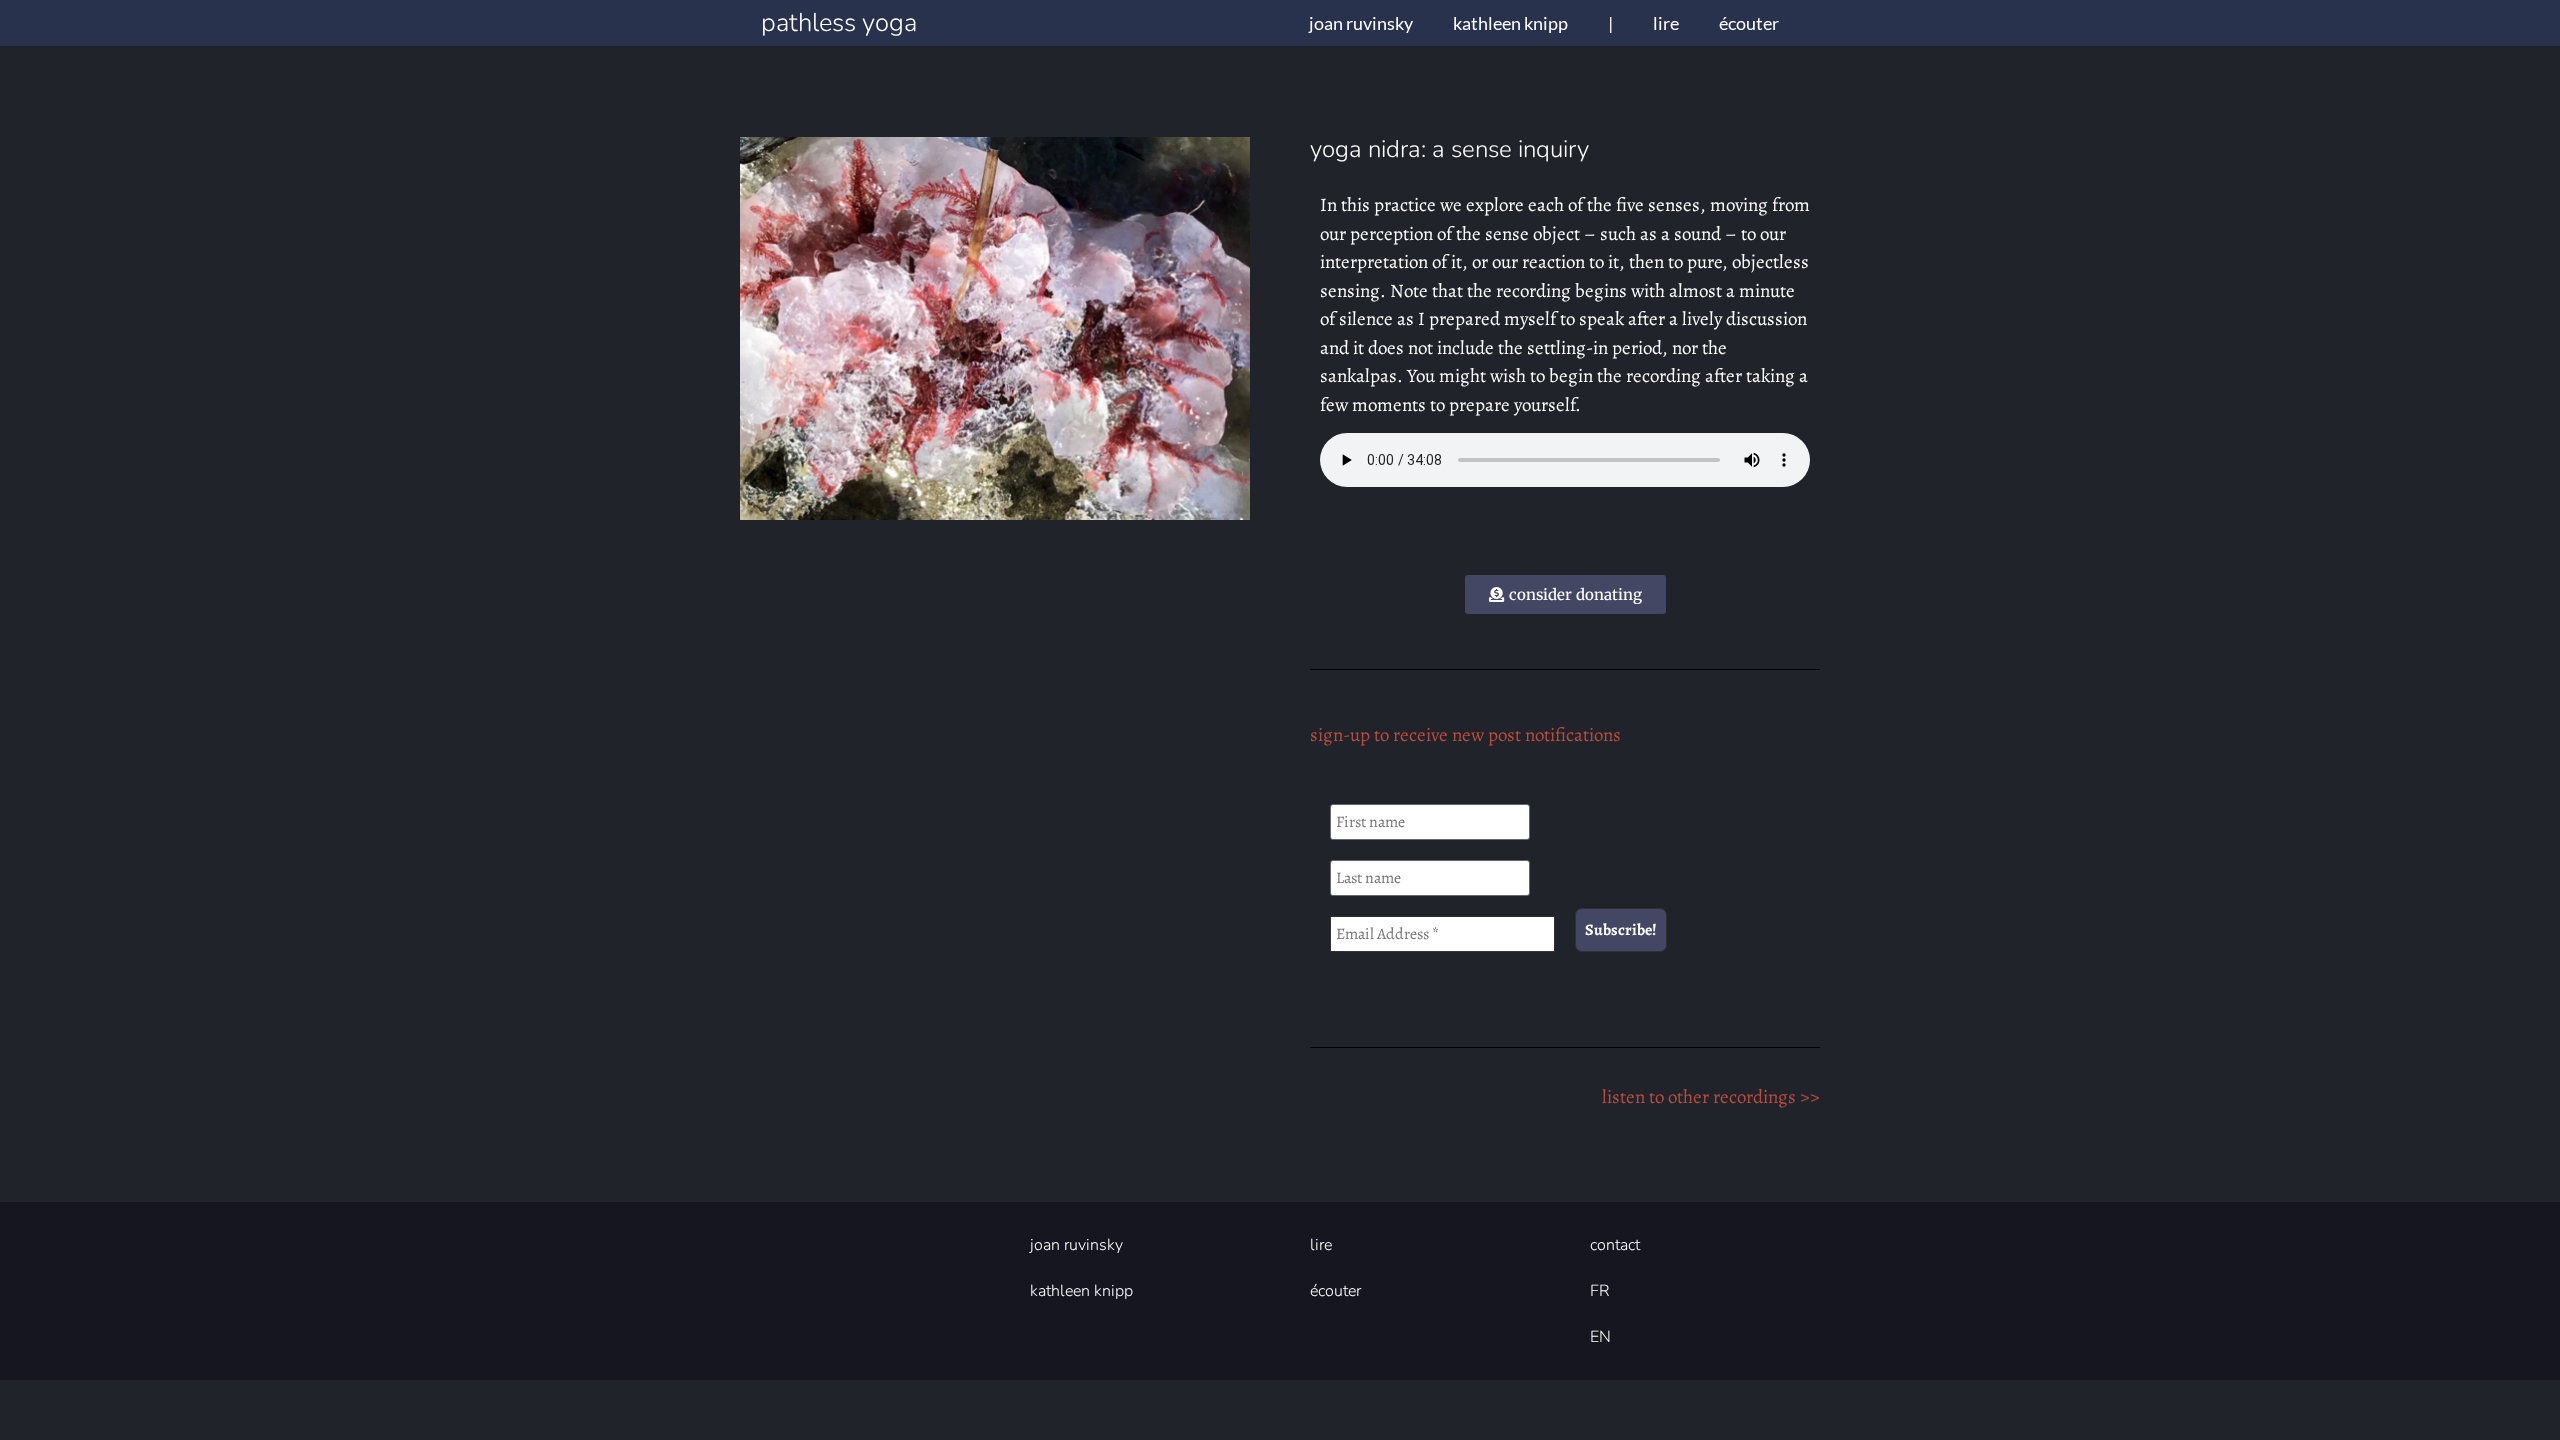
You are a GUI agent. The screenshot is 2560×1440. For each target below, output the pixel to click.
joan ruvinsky (1361, 23)
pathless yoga (839, 22)
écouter (1749, 23)
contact (1615, 1245)
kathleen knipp (1510, 23)
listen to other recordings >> (1711, 1097)
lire (1666, 23)
